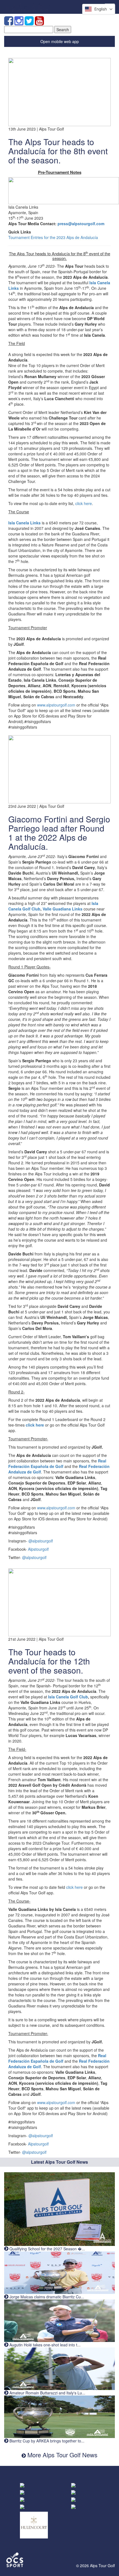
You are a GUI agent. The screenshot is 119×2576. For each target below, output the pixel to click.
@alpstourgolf (41, 1541)
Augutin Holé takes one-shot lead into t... (44, 2345)
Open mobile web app (60, 41)
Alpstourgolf (38, 1549)
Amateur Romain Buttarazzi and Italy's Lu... (47, 2393)
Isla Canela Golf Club (68, 1697)
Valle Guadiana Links (63, 909)
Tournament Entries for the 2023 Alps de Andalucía (53, 237)
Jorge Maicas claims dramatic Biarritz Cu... (46, 2297)
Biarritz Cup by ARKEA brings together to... (46, 2441)
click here (84, 503)
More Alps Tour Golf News (62, 2455)
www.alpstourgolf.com (56, 705)
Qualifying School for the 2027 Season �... (47, 2249)
